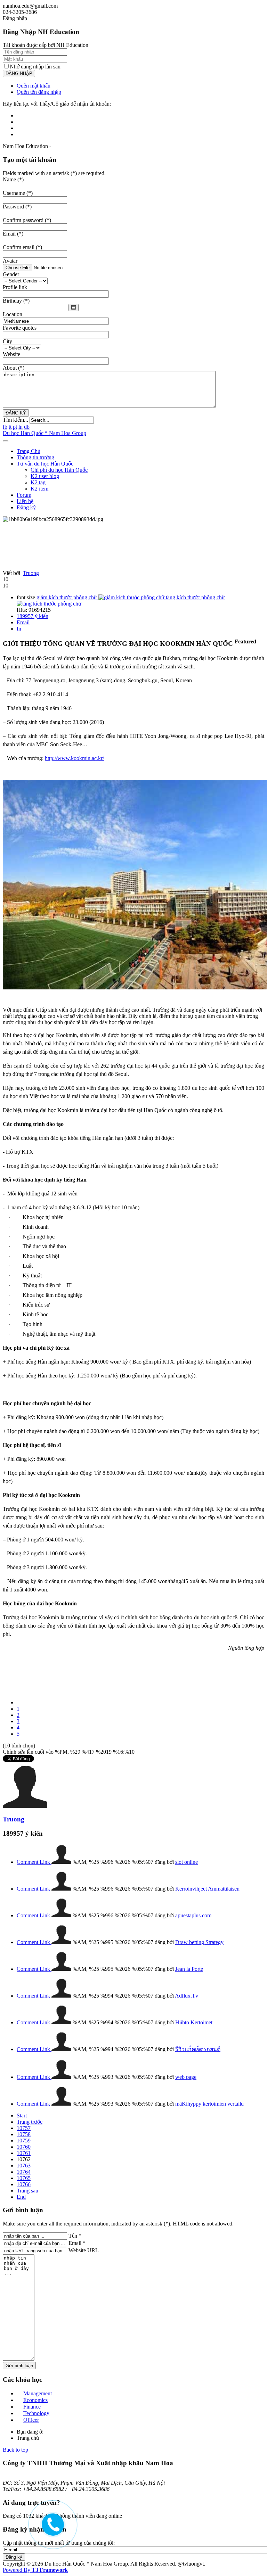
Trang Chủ (29, 451)
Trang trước (30, 2122)
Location (13, 314)
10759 (24, 2141)
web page (186, 2077)
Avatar (10, 261)
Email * (77, 2243)
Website (11, 354)
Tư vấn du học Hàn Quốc (45, 464)
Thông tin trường (35, 457)
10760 (24, 2147)
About (14, 368)
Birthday (16, 301)
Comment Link (34, 1862)
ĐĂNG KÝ (16, 413)
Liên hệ (25, 501)
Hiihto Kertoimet (194, 2022)
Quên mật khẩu (34, 86)
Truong (31, 573)
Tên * (75, 2236)
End (21, 2197)
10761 (24, 2153)
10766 (24, 2184)
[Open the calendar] (74, 308)
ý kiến (33, 616)
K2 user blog (45, 476)
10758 (24, 2134)
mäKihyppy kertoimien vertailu (209, 2104)
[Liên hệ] (51, 2530)
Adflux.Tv (187, 1996)
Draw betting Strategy (199, 1942)
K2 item (39, 489)
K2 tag (38, 482)
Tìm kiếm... (15, 420)
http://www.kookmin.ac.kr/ (74, 758)
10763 (24, 2166)
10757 (24, 2128)
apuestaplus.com (193, 1915)
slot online (187, 1862)
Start (22, 2116)
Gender (11, 274)
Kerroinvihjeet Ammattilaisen (207, 1889)
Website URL (84, 2250)
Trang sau (27, 2191)
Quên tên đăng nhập (39, 92)
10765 (24, 2178)
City (7, 341)
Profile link (15, 287)
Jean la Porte (189, 1969)
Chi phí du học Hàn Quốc (59, 470)
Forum (24, 495)
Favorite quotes (20, 328)
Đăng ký (26, 507)
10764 (24, 2172)
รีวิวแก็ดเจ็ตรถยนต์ (198, 2049)
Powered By (35, 2570)
